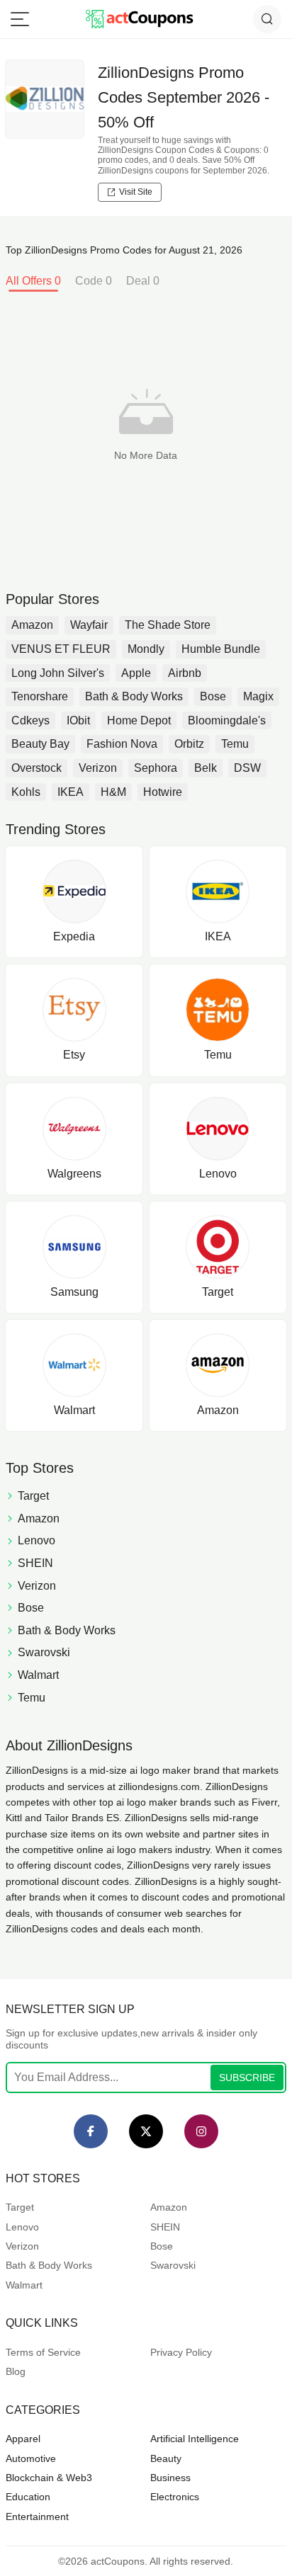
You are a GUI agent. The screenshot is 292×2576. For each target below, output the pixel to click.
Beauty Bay (40, 744)
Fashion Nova (122, 744)
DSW (247, 768)
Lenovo (22, 2227)
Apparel (23, 2439)
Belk (206, 768)
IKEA (71, 792)
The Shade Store (168, 625)
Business (170, 2478)
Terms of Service (43, 2352)
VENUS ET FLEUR (61, 649)
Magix (258, 696)
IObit (78, 720)
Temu (235, 744)
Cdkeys (30, 720)
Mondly (146, 649)
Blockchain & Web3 (49, 2478)
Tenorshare (40, 696)
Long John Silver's (58, 673)
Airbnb (185, 673)
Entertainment (37, 2517)
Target (20, 2207)
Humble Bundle (221, 649)
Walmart (24, 2285)
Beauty (166, 2458)
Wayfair (89, 625)
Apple (136, 673)
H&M (113, 792)
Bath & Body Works (134, 696)
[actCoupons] (139, 19)
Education (28, 2497)
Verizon (98, 768)
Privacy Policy (181, 2352)
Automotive (31, 2458)
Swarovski (173, 2265)
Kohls (26, 792)
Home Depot (139, 720)
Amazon (32, 625)
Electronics (175, 2497)
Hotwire (163, 792)
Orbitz (189, 744)
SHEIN (165, 2227)
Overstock (36, 768)
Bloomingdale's (227, 720)
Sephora (156, 768)
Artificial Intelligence (195, 2439)
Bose (213, 696)
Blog (16, 2371)
